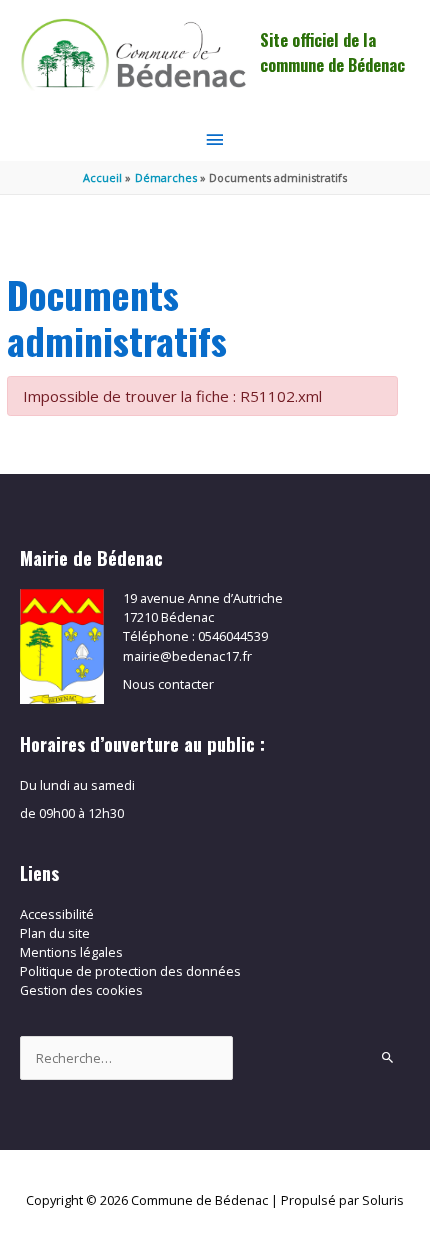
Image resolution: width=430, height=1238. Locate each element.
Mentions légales (71, 952)
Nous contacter (168, 684)
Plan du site (55, 933)
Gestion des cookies (81, 990)
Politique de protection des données (130, 971)
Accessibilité (57, 914)
